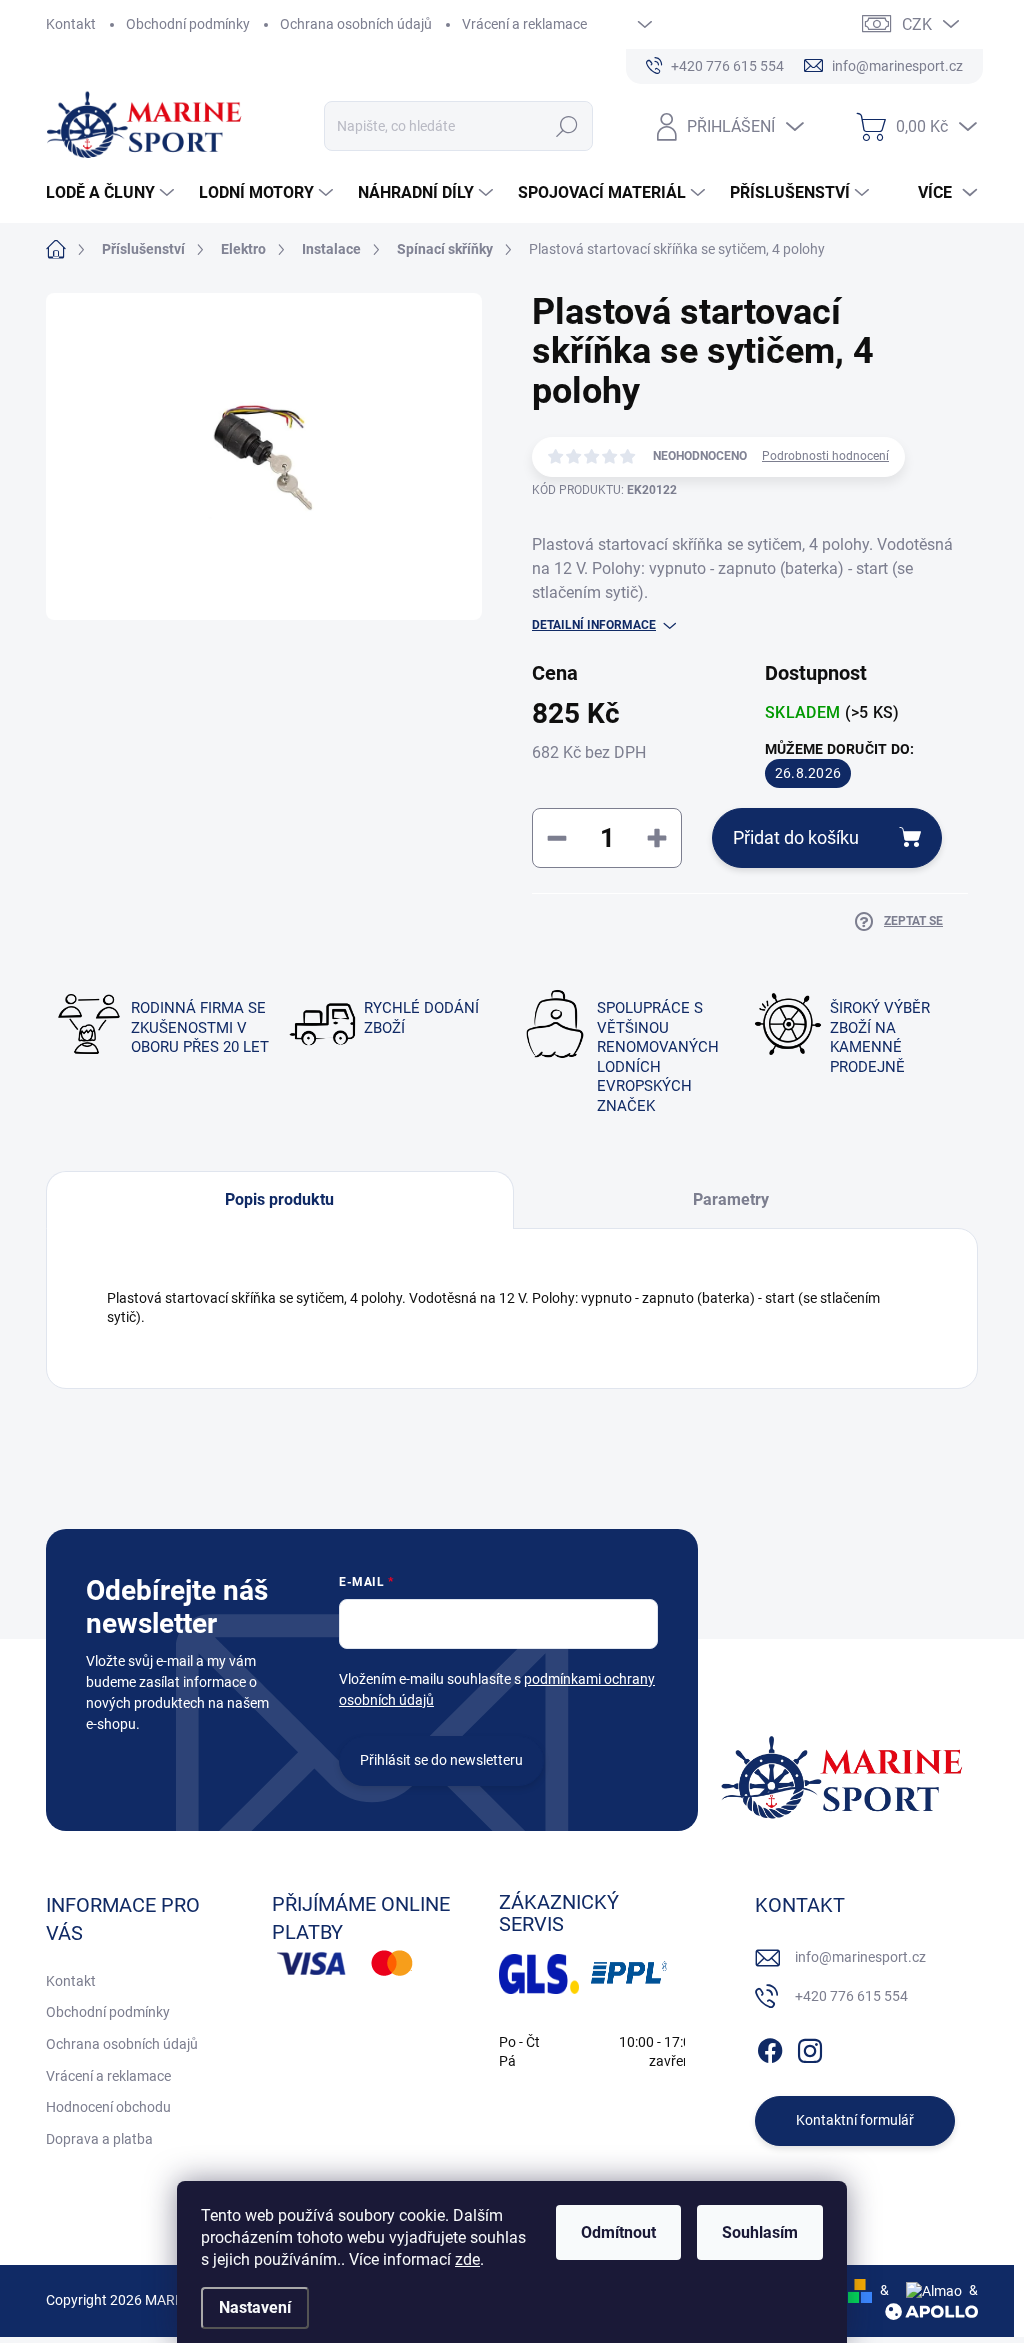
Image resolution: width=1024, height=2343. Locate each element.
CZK (917, 24)
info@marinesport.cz (860, 1957)
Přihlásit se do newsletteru (441, 1760)
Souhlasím (760, 2232)
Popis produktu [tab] (279, 1199)
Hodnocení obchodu (108, 2107)
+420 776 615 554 (851, 1996)
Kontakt (71, 24)
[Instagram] (810, 2047)
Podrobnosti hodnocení (825, 456)
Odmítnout (618, 2232)
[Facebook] (770, 2047)
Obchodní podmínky (188, 24)
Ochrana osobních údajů (356, 24)
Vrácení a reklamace (524, 24)
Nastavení (255, 2307)
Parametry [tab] (731, 1199)
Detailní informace (594, 625)
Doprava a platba (99, 2139)
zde (467, 2259)
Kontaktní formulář (855, 2120)
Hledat (566, 126)
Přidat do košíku (796, 837)
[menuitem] (112, 193)
